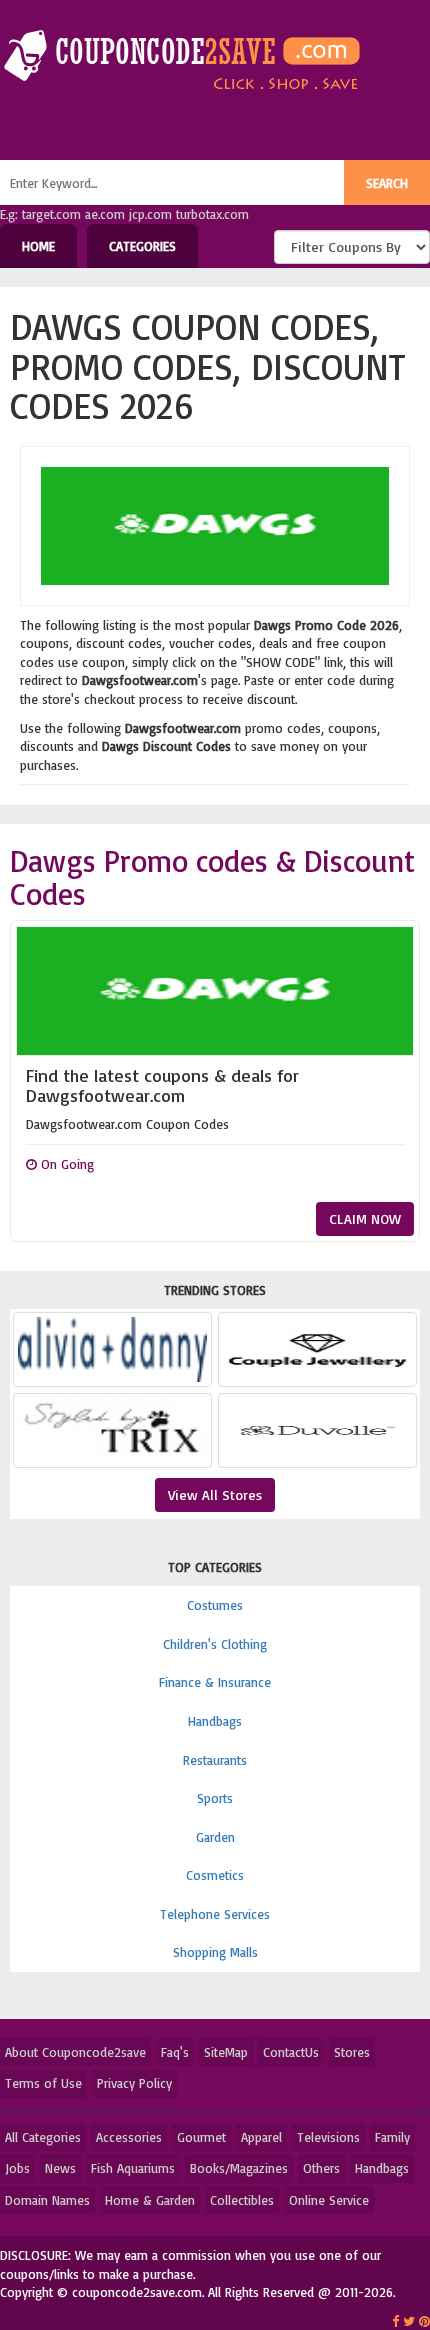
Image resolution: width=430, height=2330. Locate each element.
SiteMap (226, 2052)
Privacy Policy (134, 2083)
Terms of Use (43, 2083)
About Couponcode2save (75, 2052)
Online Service (329, 2200)
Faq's (175, 2052)
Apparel (261, 2137)
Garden (215, 1837)
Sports (215, 1798)
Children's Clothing (215, 1644)
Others (321, 2168)
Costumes (215, 1605)
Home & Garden (150, 2200)
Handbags (215, 1721)
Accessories (129, 2137)
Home (38, 246)
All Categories (43, 2137)
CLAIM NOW (365, 1218)
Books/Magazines (239, 2168)
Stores (352, 2052)
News (60, 2168)
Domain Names (47, 2200)
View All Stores (215, 1494)
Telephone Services (215, 1914)
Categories (142, 246)
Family (392, 2137)
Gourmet (201, 2137)
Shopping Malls (215, 1952)
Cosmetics (215, 1875)
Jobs (17, 2168)
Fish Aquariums (133, 2168)
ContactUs (291, 2052)
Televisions (328, 2137)
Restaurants (215, 1760)
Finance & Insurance (215, 1682)
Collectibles (242, 2200)
